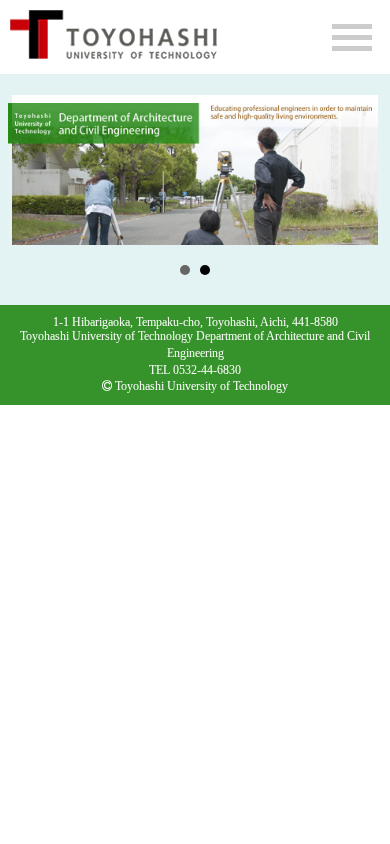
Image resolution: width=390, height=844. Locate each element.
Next (356, 170)
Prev (34, 170)
